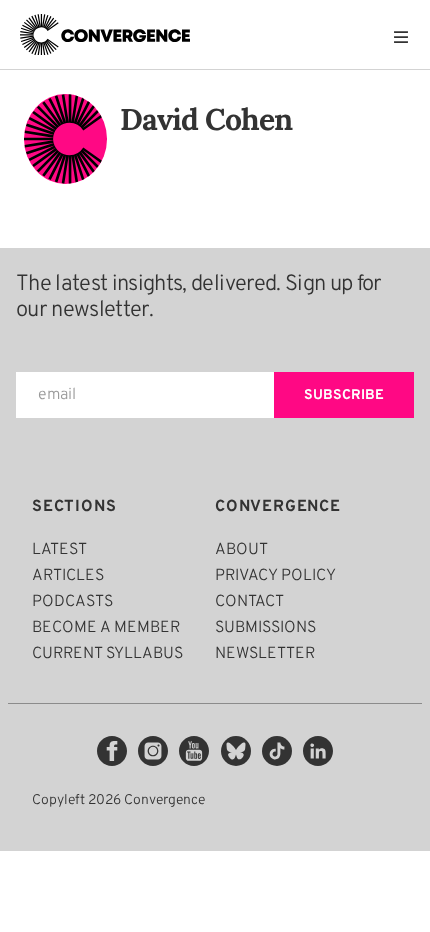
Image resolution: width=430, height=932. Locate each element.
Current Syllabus (107, 654)
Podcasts (72, 602)
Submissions (265, 628)
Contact (249, 602)
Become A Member (106, 628)
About (241, 550)
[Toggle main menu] (406, 37)
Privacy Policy (275, 576)
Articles (68, 576)
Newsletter (265, 654)
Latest (59, 550)
